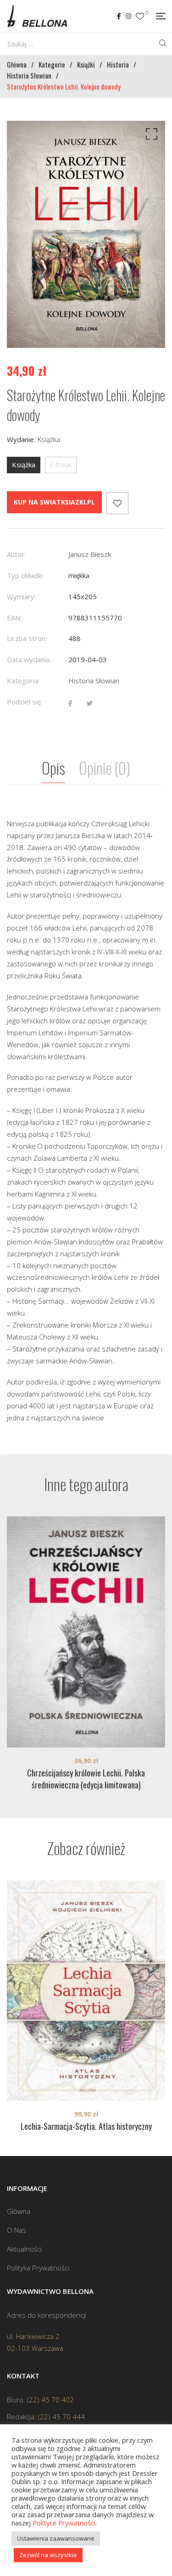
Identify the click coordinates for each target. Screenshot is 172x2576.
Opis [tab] (53, 768)
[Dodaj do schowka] (117, 503)
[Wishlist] (140, 16)
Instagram (128, 16)
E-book (61, 465)
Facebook (119, 16)
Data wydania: (29, 659)
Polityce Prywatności (64, 2523)
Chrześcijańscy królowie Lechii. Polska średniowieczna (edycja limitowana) (86, 1779)
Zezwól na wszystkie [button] (48, 2555)
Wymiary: (21, 596)
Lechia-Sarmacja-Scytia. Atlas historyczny (86, 2126)
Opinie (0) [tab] (105, 768)
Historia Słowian (94, 681)
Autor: (16, 554)
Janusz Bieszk (90, 554)
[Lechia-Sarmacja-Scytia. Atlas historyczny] (86, 1991)
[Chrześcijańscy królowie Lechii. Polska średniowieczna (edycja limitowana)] (86, 1632)
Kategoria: (23, 681)
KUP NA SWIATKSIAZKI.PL (54, 502)
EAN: (14, 618)
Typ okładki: (25, 575)
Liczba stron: (27, 638)
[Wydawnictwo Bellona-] (37, 16)
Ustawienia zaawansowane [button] (56, 2538)
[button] (150, 136)
